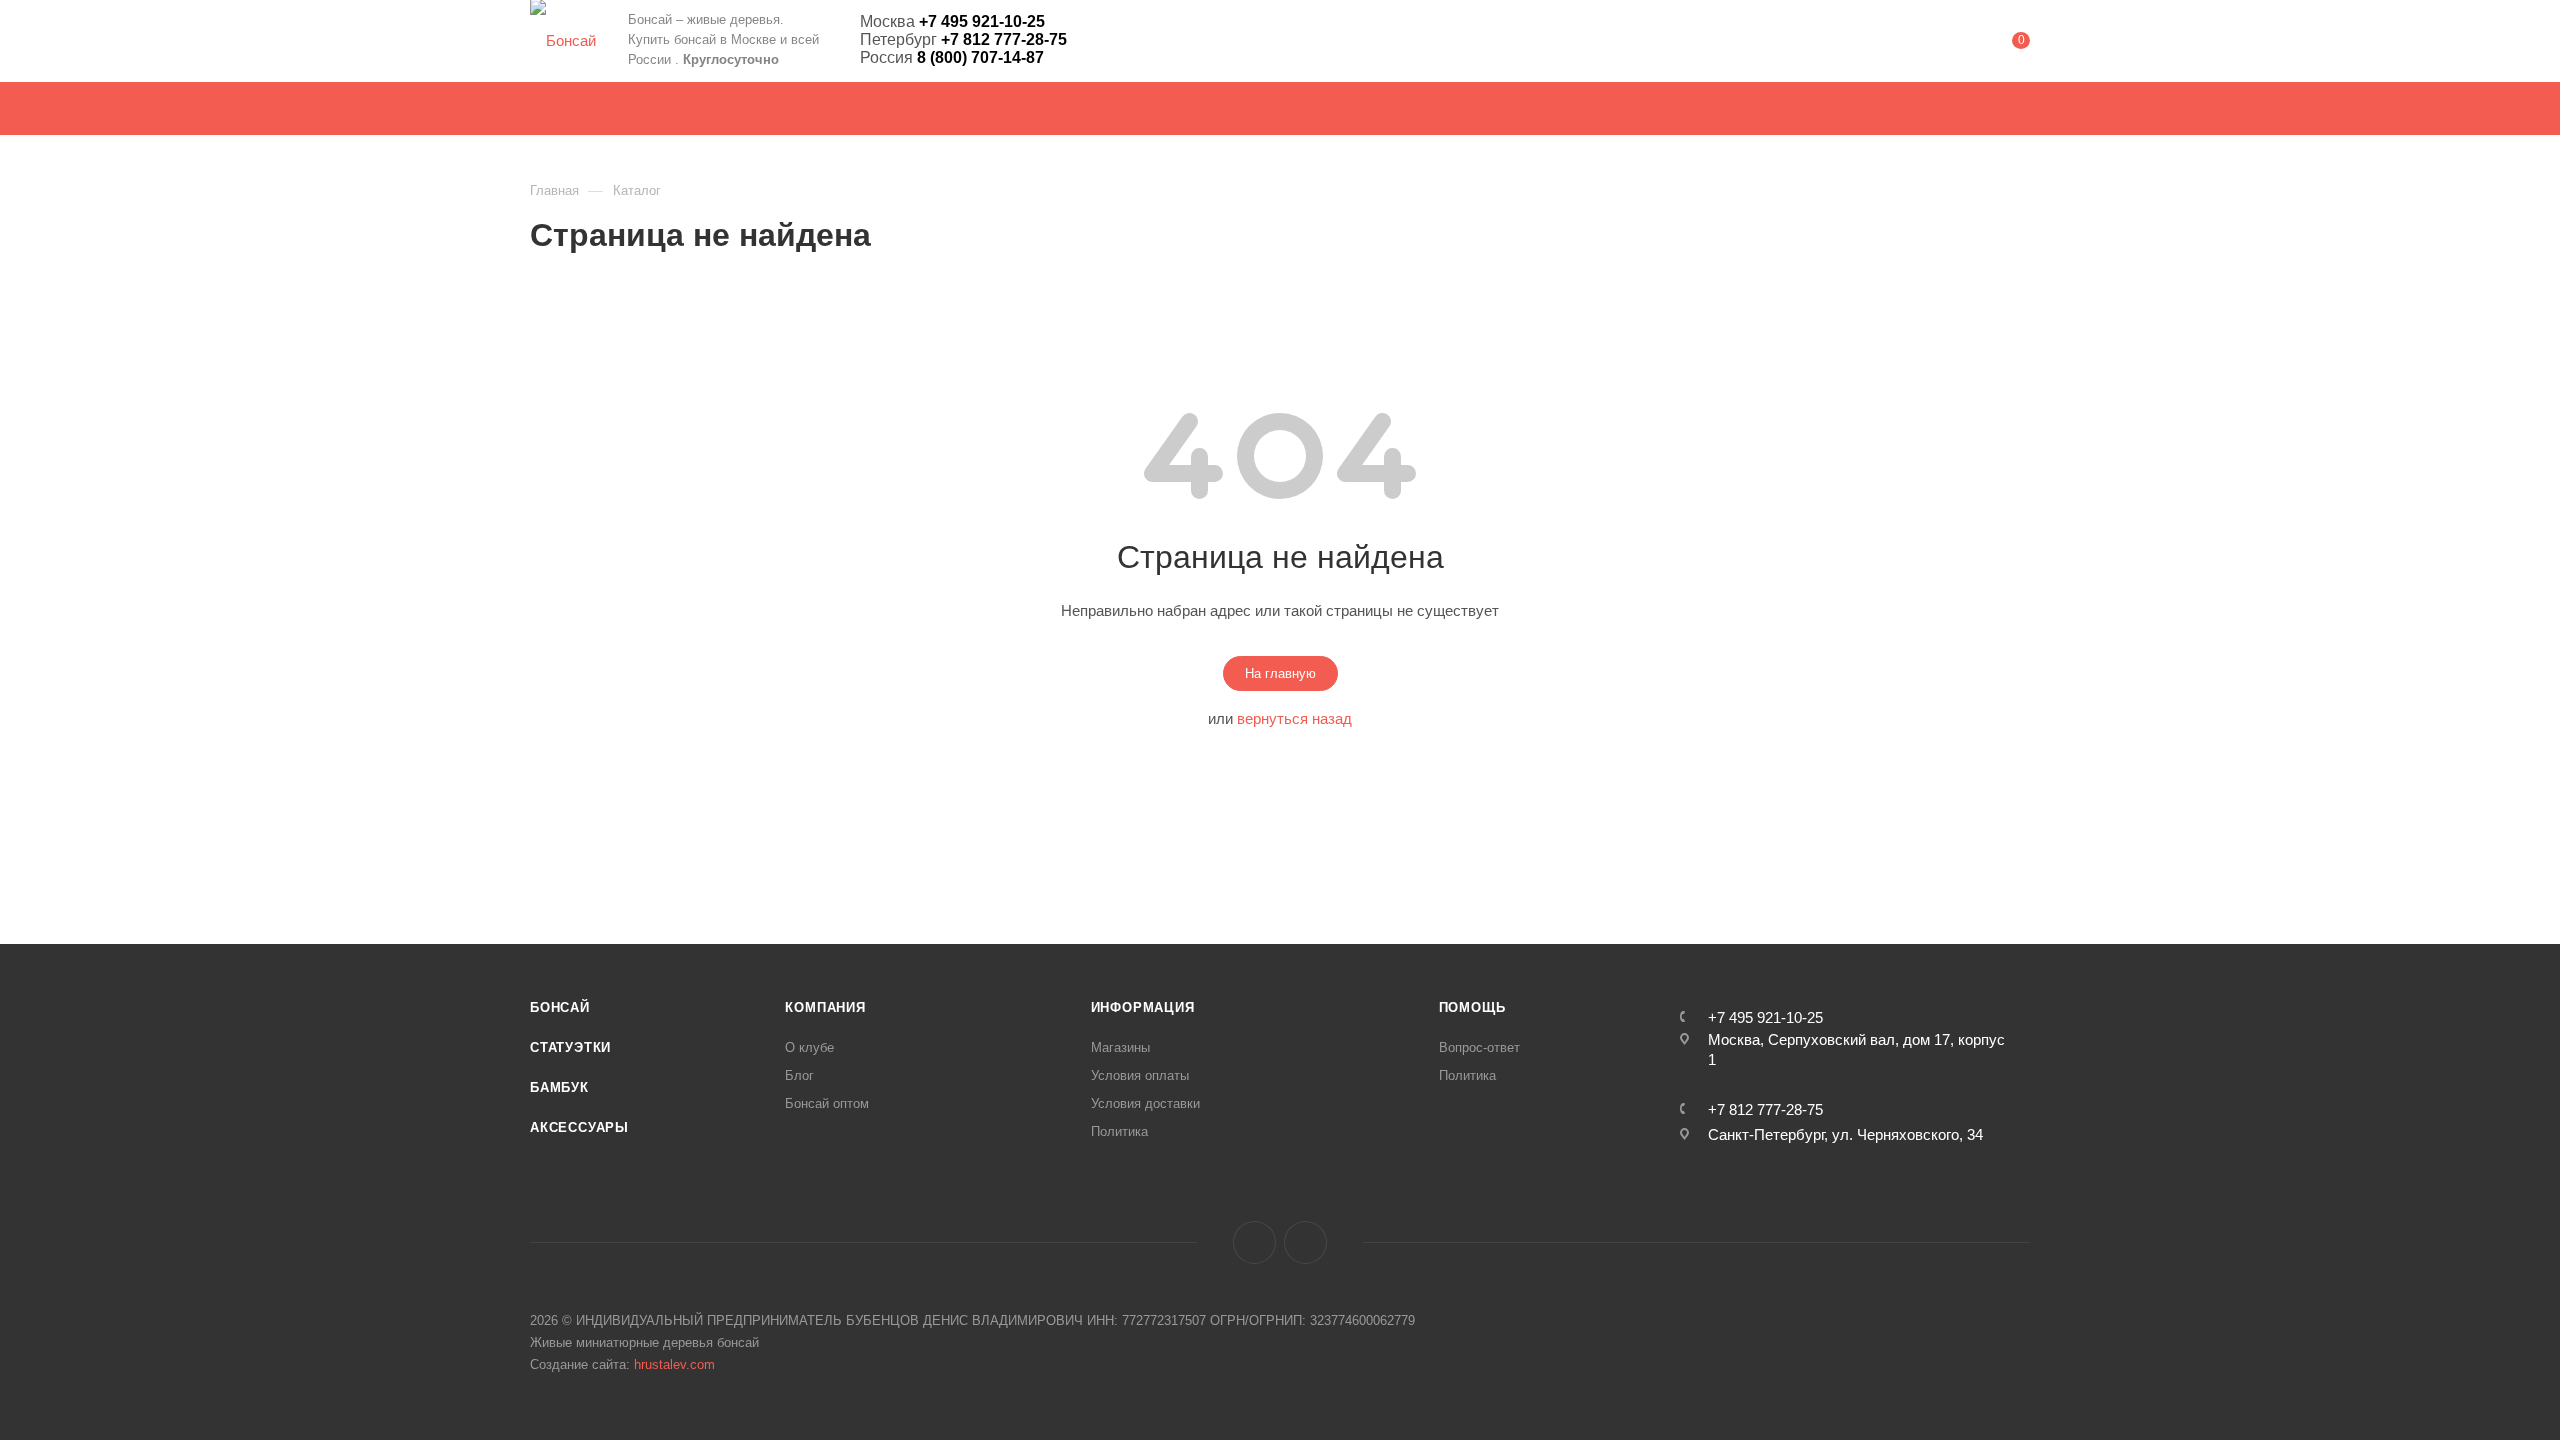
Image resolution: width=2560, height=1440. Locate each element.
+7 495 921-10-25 (1765, 1017)
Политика (1119, 1131)
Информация (1143, 1007)
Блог (799, 1075)
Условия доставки (1145, 1103)
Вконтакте (1254, 1242)
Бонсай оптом (827, 1103)
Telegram (1305, 1242)
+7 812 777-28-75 (1765, 1109)
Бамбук (559, 1087)
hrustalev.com (674, 1364)
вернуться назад (1294, 718)
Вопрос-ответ (1479, 1047)
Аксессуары (579, 1127)
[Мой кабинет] (1940, 44)
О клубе (809, 1047)
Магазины (1120, 1047)
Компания (825, 1007)
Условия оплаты (1140, 1075)
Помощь (1472, 1007)
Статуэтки (570, 1047)
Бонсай (560, 1007)
